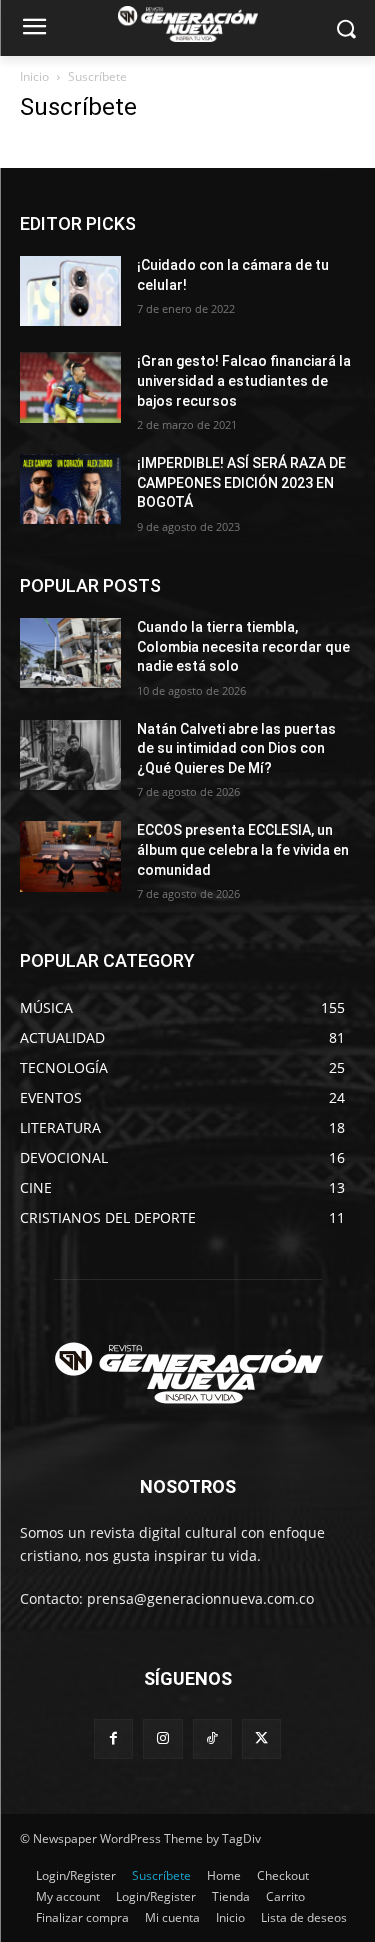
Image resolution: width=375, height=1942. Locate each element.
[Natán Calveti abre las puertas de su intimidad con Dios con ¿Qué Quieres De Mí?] (70, 755)
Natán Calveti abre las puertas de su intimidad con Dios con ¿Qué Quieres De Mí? (236, 748)
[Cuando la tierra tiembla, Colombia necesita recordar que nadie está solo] (70, 653)
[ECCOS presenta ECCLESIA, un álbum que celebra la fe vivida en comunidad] (70, 856)
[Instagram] (162, 1738)
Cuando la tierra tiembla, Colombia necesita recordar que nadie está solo (243, 646)
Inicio (34, 76)
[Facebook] (113, 1738)
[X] (261, 1738)
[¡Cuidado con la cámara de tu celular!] (70, 291)
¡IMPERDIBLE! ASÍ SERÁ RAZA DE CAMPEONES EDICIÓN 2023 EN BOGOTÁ (241, 482)
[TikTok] (212, 1738)
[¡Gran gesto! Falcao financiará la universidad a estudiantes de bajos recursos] (70, 387)
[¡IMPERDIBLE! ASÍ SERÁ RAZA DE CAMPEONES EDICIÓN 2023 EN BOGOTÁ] (70, 489)
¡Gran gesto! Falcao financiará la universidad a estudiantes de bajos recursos (244, 380)
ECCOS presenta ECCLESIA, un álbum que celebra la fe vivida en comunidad (243, 849)
